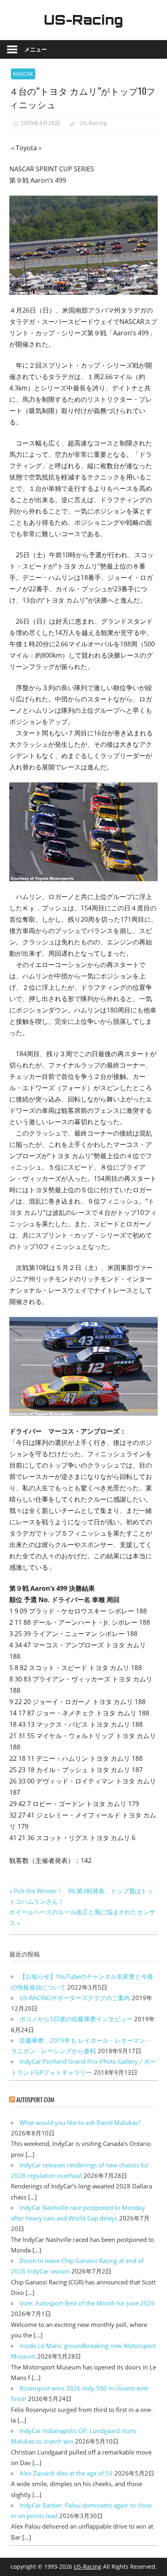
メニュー (36, 49)
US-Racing (83, 20)
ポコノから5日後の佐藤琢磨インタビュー (76, 2019)
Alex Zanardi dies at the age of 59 (66, 2473)
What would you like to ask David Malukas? (80, 2122)
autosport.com (35, 2099)
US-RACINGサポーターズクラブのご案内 (75, 1998)
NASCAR (23, 74)
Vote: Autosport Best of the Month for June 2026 (87, 2303)
